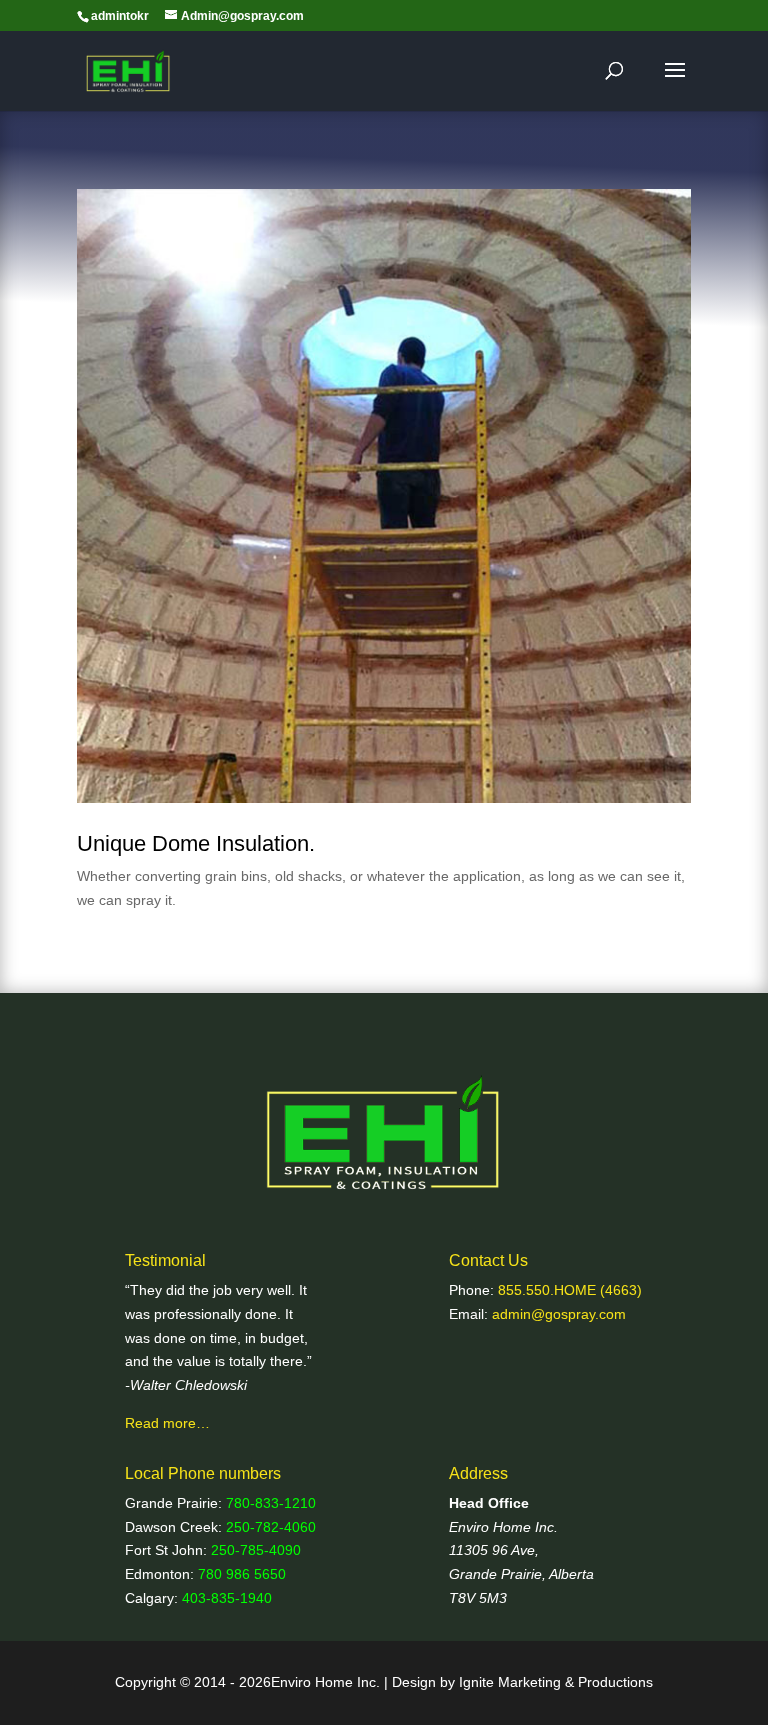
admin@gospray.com (559, 1314)
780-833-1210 (271, 1503)
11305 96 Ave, (494, 1550)
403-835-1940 (227, 1598)
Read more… (167, 1423)
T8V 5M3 (478, 1598)
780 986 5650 (242, 1574)
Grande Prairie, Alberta (521, 1574)
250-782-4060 (271, 1527)
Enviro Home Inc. (503, 1527)
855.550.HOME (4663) (570, 1290)
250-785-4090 (256, 1550)
